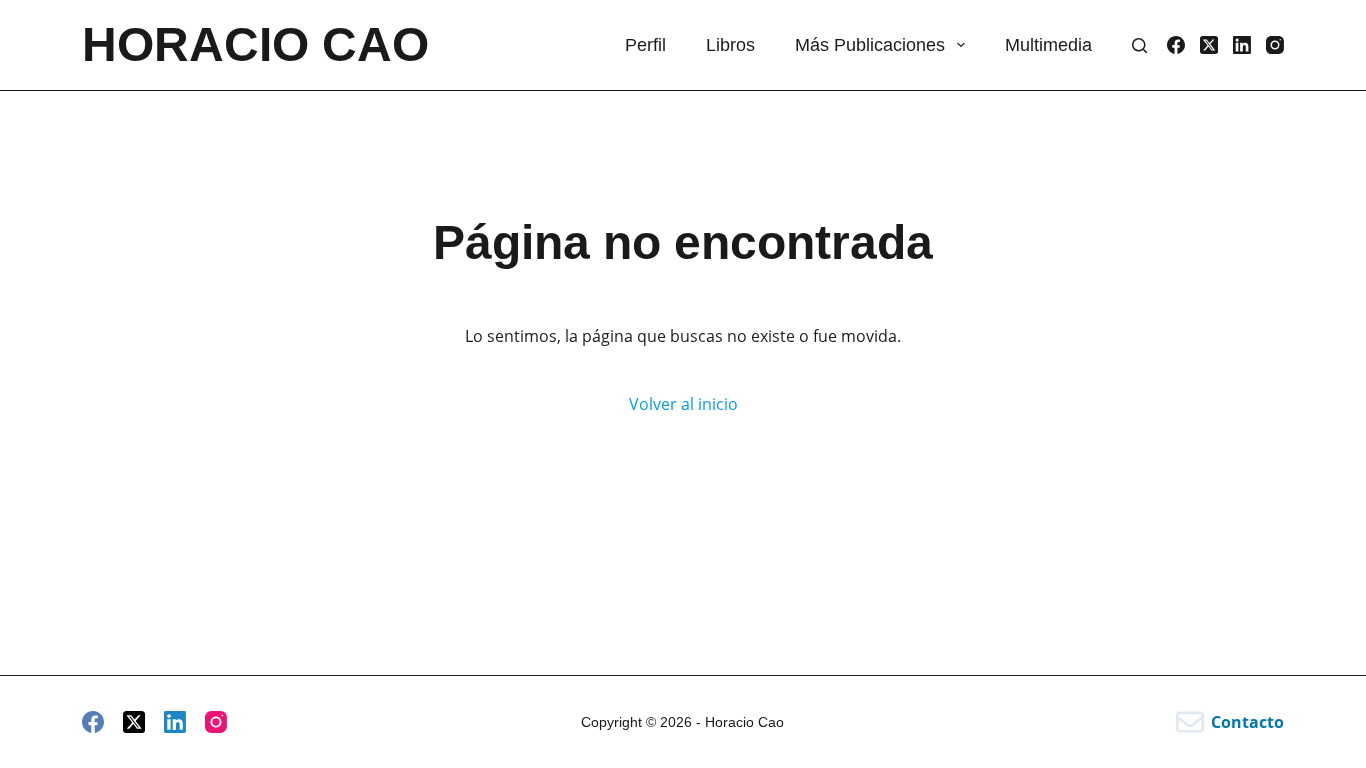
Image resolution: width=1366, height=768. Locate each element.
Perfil (645, 45)
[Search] (1139, 45)
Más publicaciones (870, 45)
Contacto (1247, 722)
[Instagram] (1275, 45)
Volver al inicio (683, 404)
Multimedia (1048, 45)
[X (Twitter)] (1209, 45)
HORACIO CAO (255, 44)
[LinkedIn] (1242, 45)
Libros (730, 45)
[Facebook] (1176, 45)
